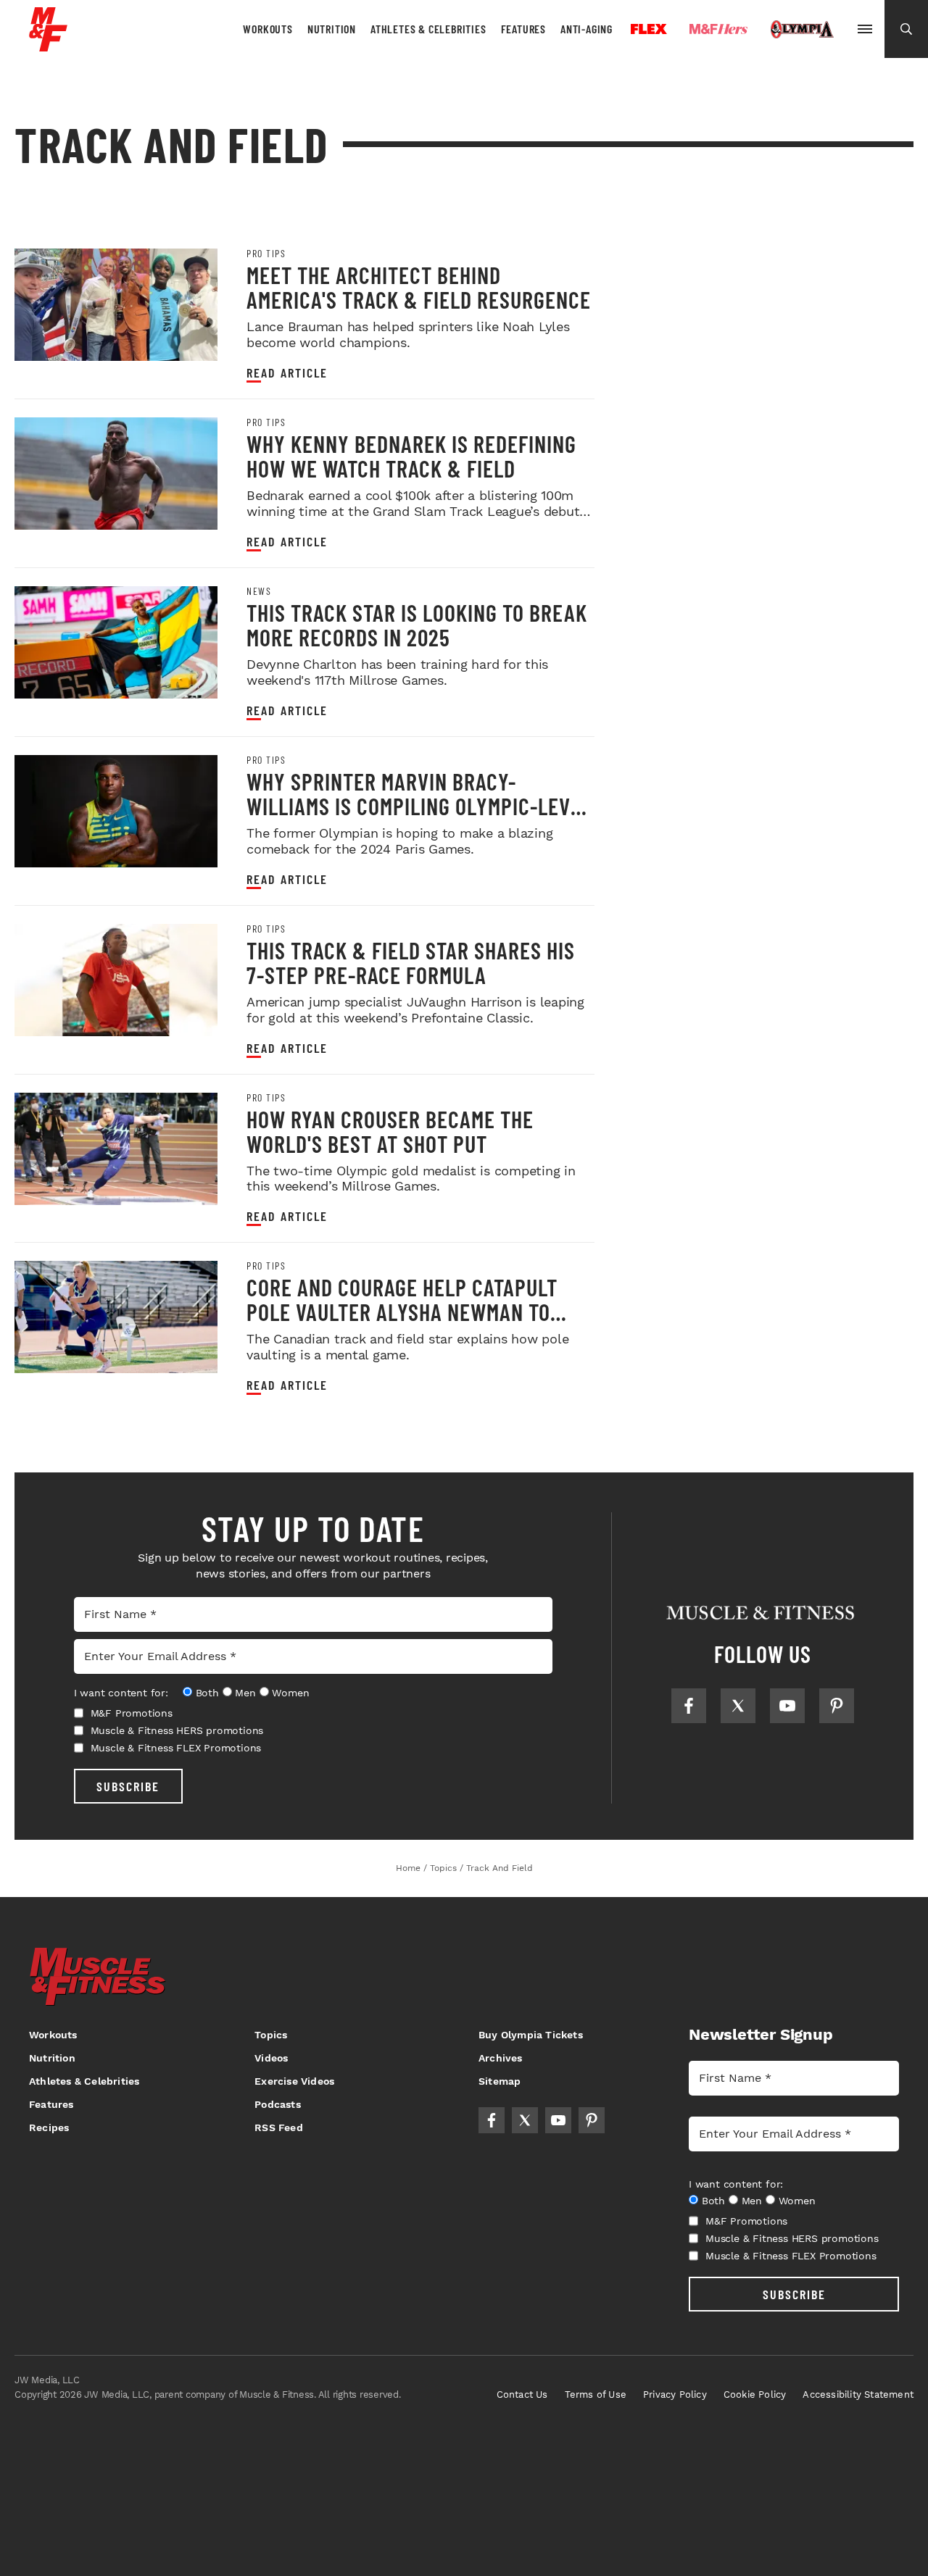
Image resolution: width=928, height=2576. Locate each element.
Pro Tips (266, 254)
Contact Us (522, 2394)
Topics (271, 2035)
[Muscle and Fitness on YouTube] (787, 1706)
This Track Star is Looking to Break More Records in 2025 (417, 625)
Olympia (802, 30)
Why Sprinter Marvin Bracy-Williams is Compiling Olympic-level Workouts (419, 806)
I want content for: (121, 1693)
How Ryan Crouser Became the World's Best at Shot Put (390, 1131)
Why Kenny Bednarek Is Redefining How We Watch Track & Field (411, 456)
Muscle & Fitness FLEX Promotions (176, 1748)
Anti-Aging (587, 29)
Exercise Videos (294, 2081)
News (259, 591)
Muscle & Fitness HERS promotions (177, 1730)
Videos (271, 2058)
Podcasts (278, 2104)
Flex (649, 29)
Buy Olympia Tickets (531, 2035)
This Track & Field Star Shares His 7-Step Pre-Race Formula (411, 962)
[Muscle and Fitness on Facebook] (689, 1706)
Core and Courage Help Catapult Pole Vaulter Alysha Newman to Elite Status (402, 1312)
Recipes (49, 2127)
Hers (718, 29)
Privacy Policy (675, 2394)
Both (207, 1693)
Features (523, 29)
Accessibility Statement (858, 2394)
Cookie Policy (755, 2394)
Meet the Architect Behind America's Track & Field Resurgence (419, 287)
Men (245, 1693)
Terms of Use (596, 2394)
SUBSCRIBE (128, 1786)
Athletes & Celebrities (428, 29)
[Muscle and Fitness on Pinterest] (837, 1706)
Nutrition (332, 29)
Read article (287, 373)
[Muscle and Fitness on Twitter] (738, 1706)
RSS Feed (279, 2127)
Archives (501, 2058)
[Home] (48, 46)
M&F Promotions (132, 1713)
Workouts (268, 29)
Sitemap (500, 2081)
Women (290, 1693)
